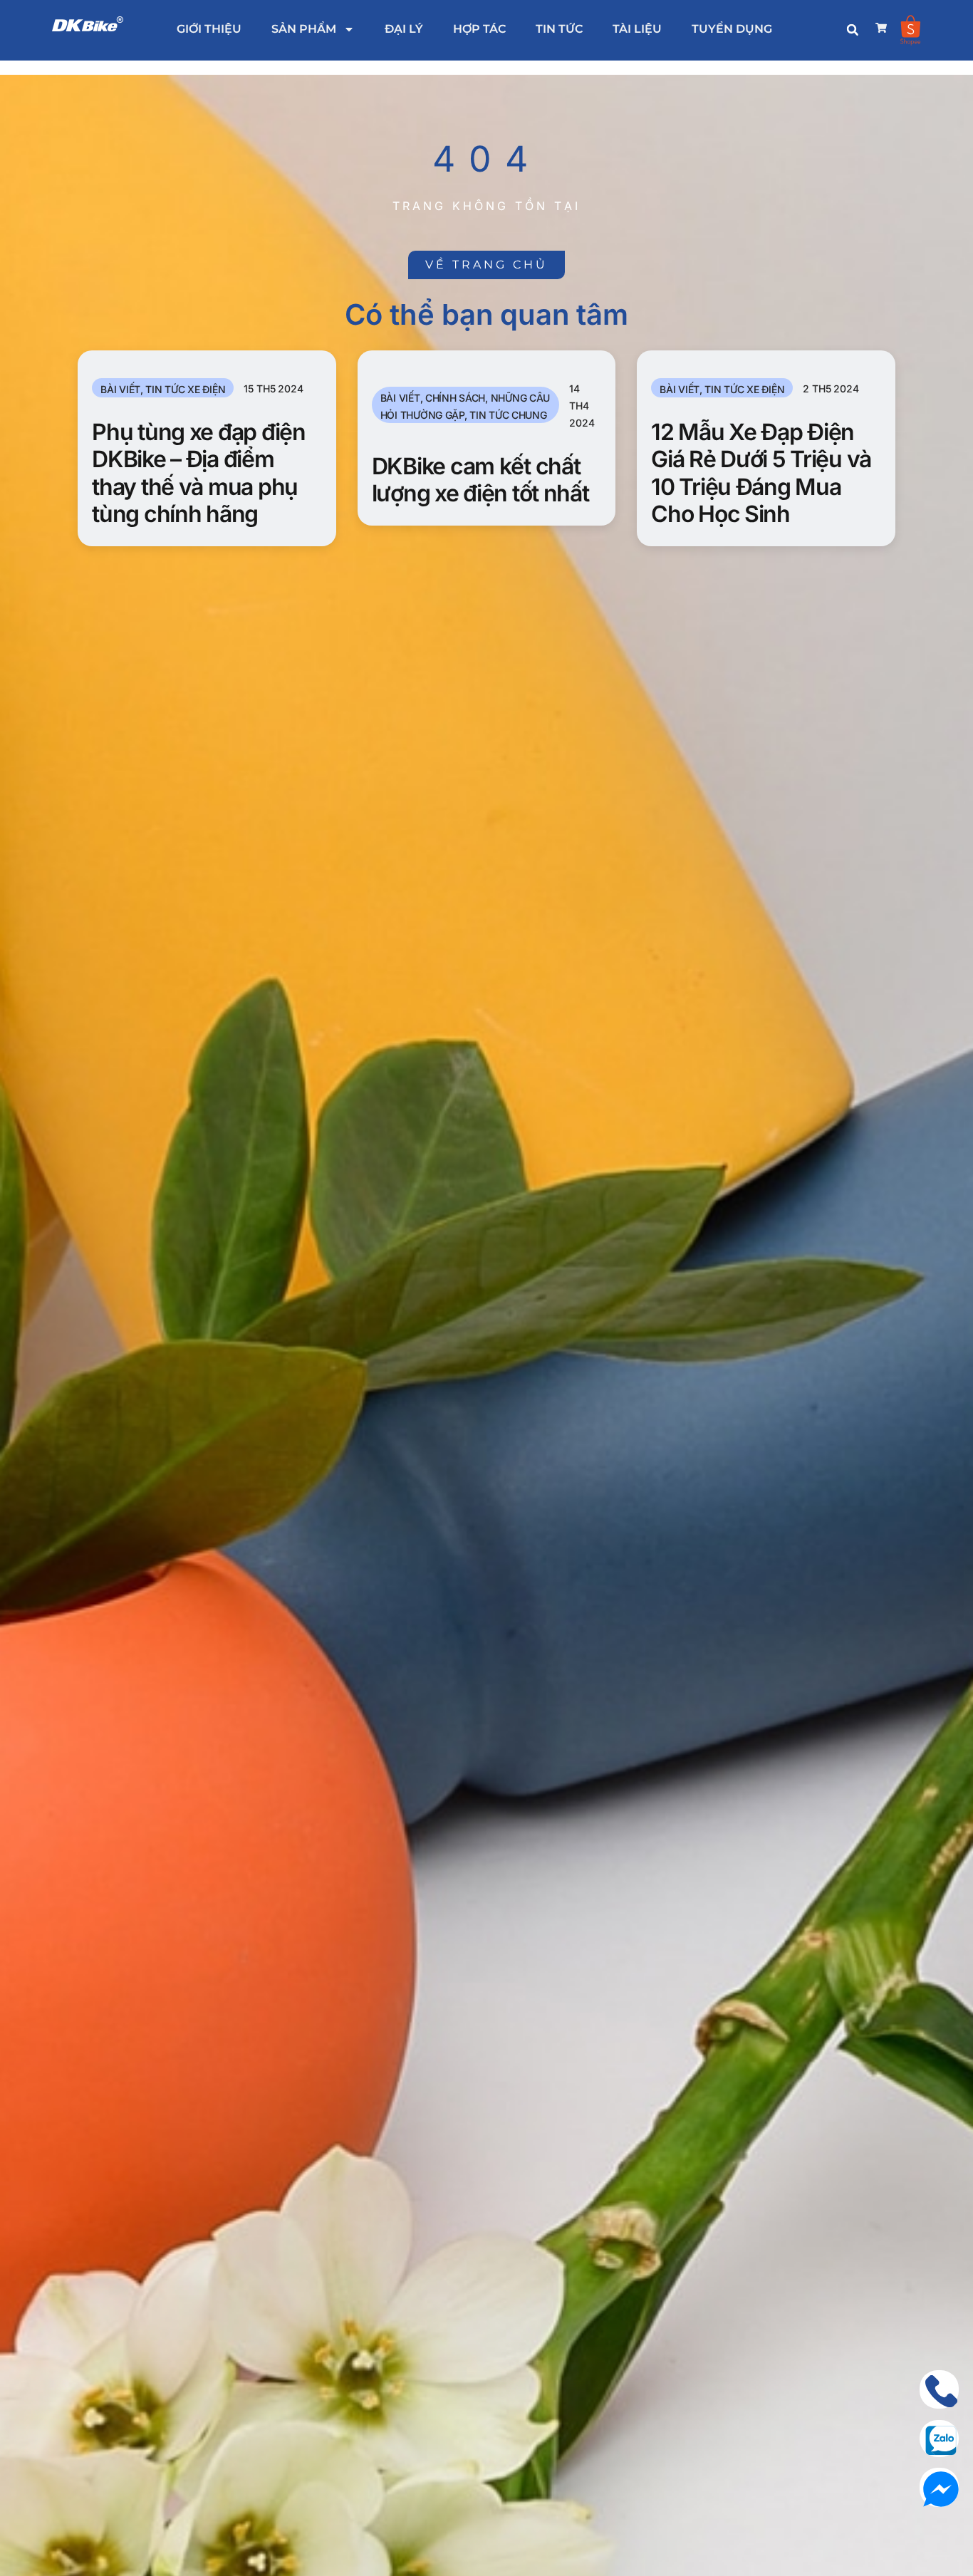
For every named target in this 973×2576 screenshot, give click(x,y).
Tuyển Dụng (732, 29)
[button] (853, 30)
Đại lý (404, 29)
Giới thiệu (209, 29)
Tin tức (559, 29)
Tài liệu (637, 29)
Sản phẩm (304, 29)
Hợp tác (479, 29)
